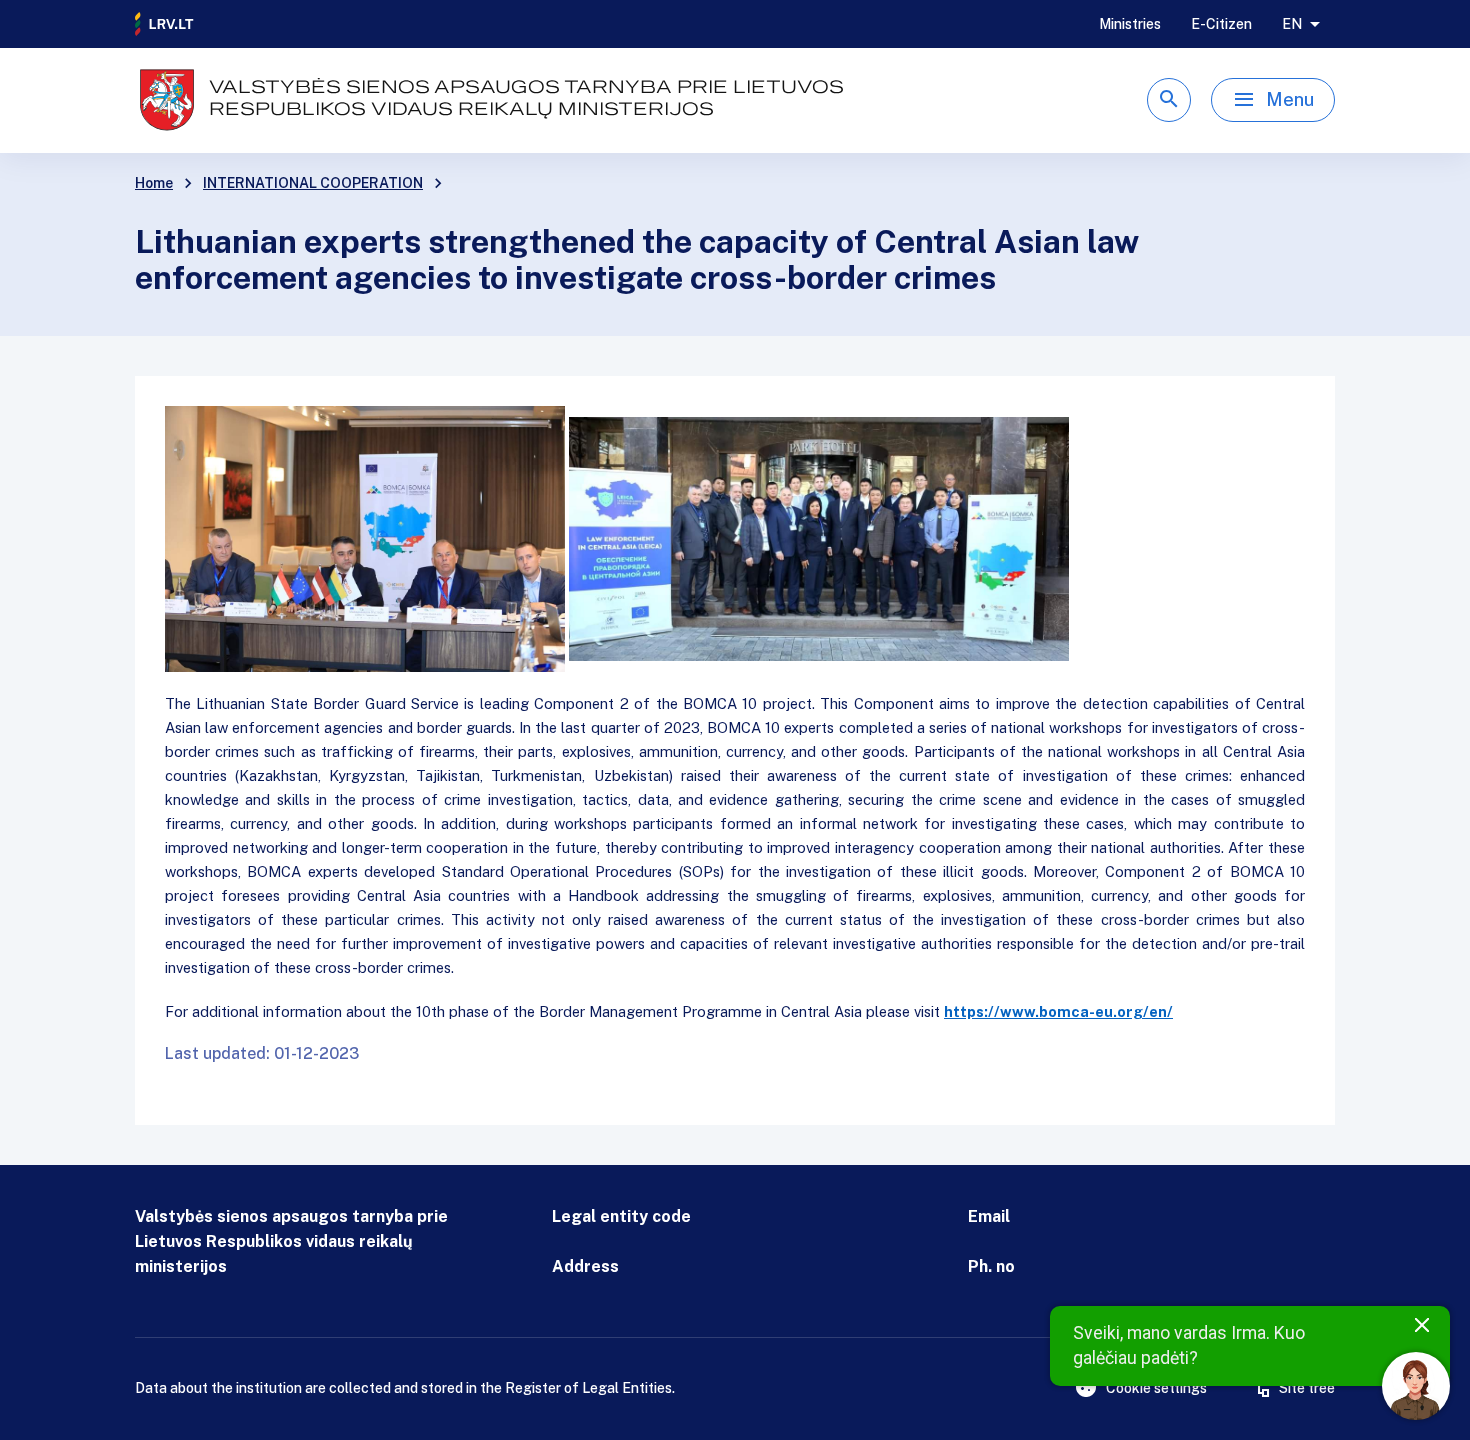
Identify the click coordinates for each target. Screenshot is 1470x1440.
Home (154, 183)
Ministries (1130, 24)
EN (1292, 24)
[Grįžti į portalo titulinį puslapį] (165, 24)
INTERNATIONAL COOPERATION (313, 183)
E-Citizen (1221, 24)
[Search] (1169, 100)
